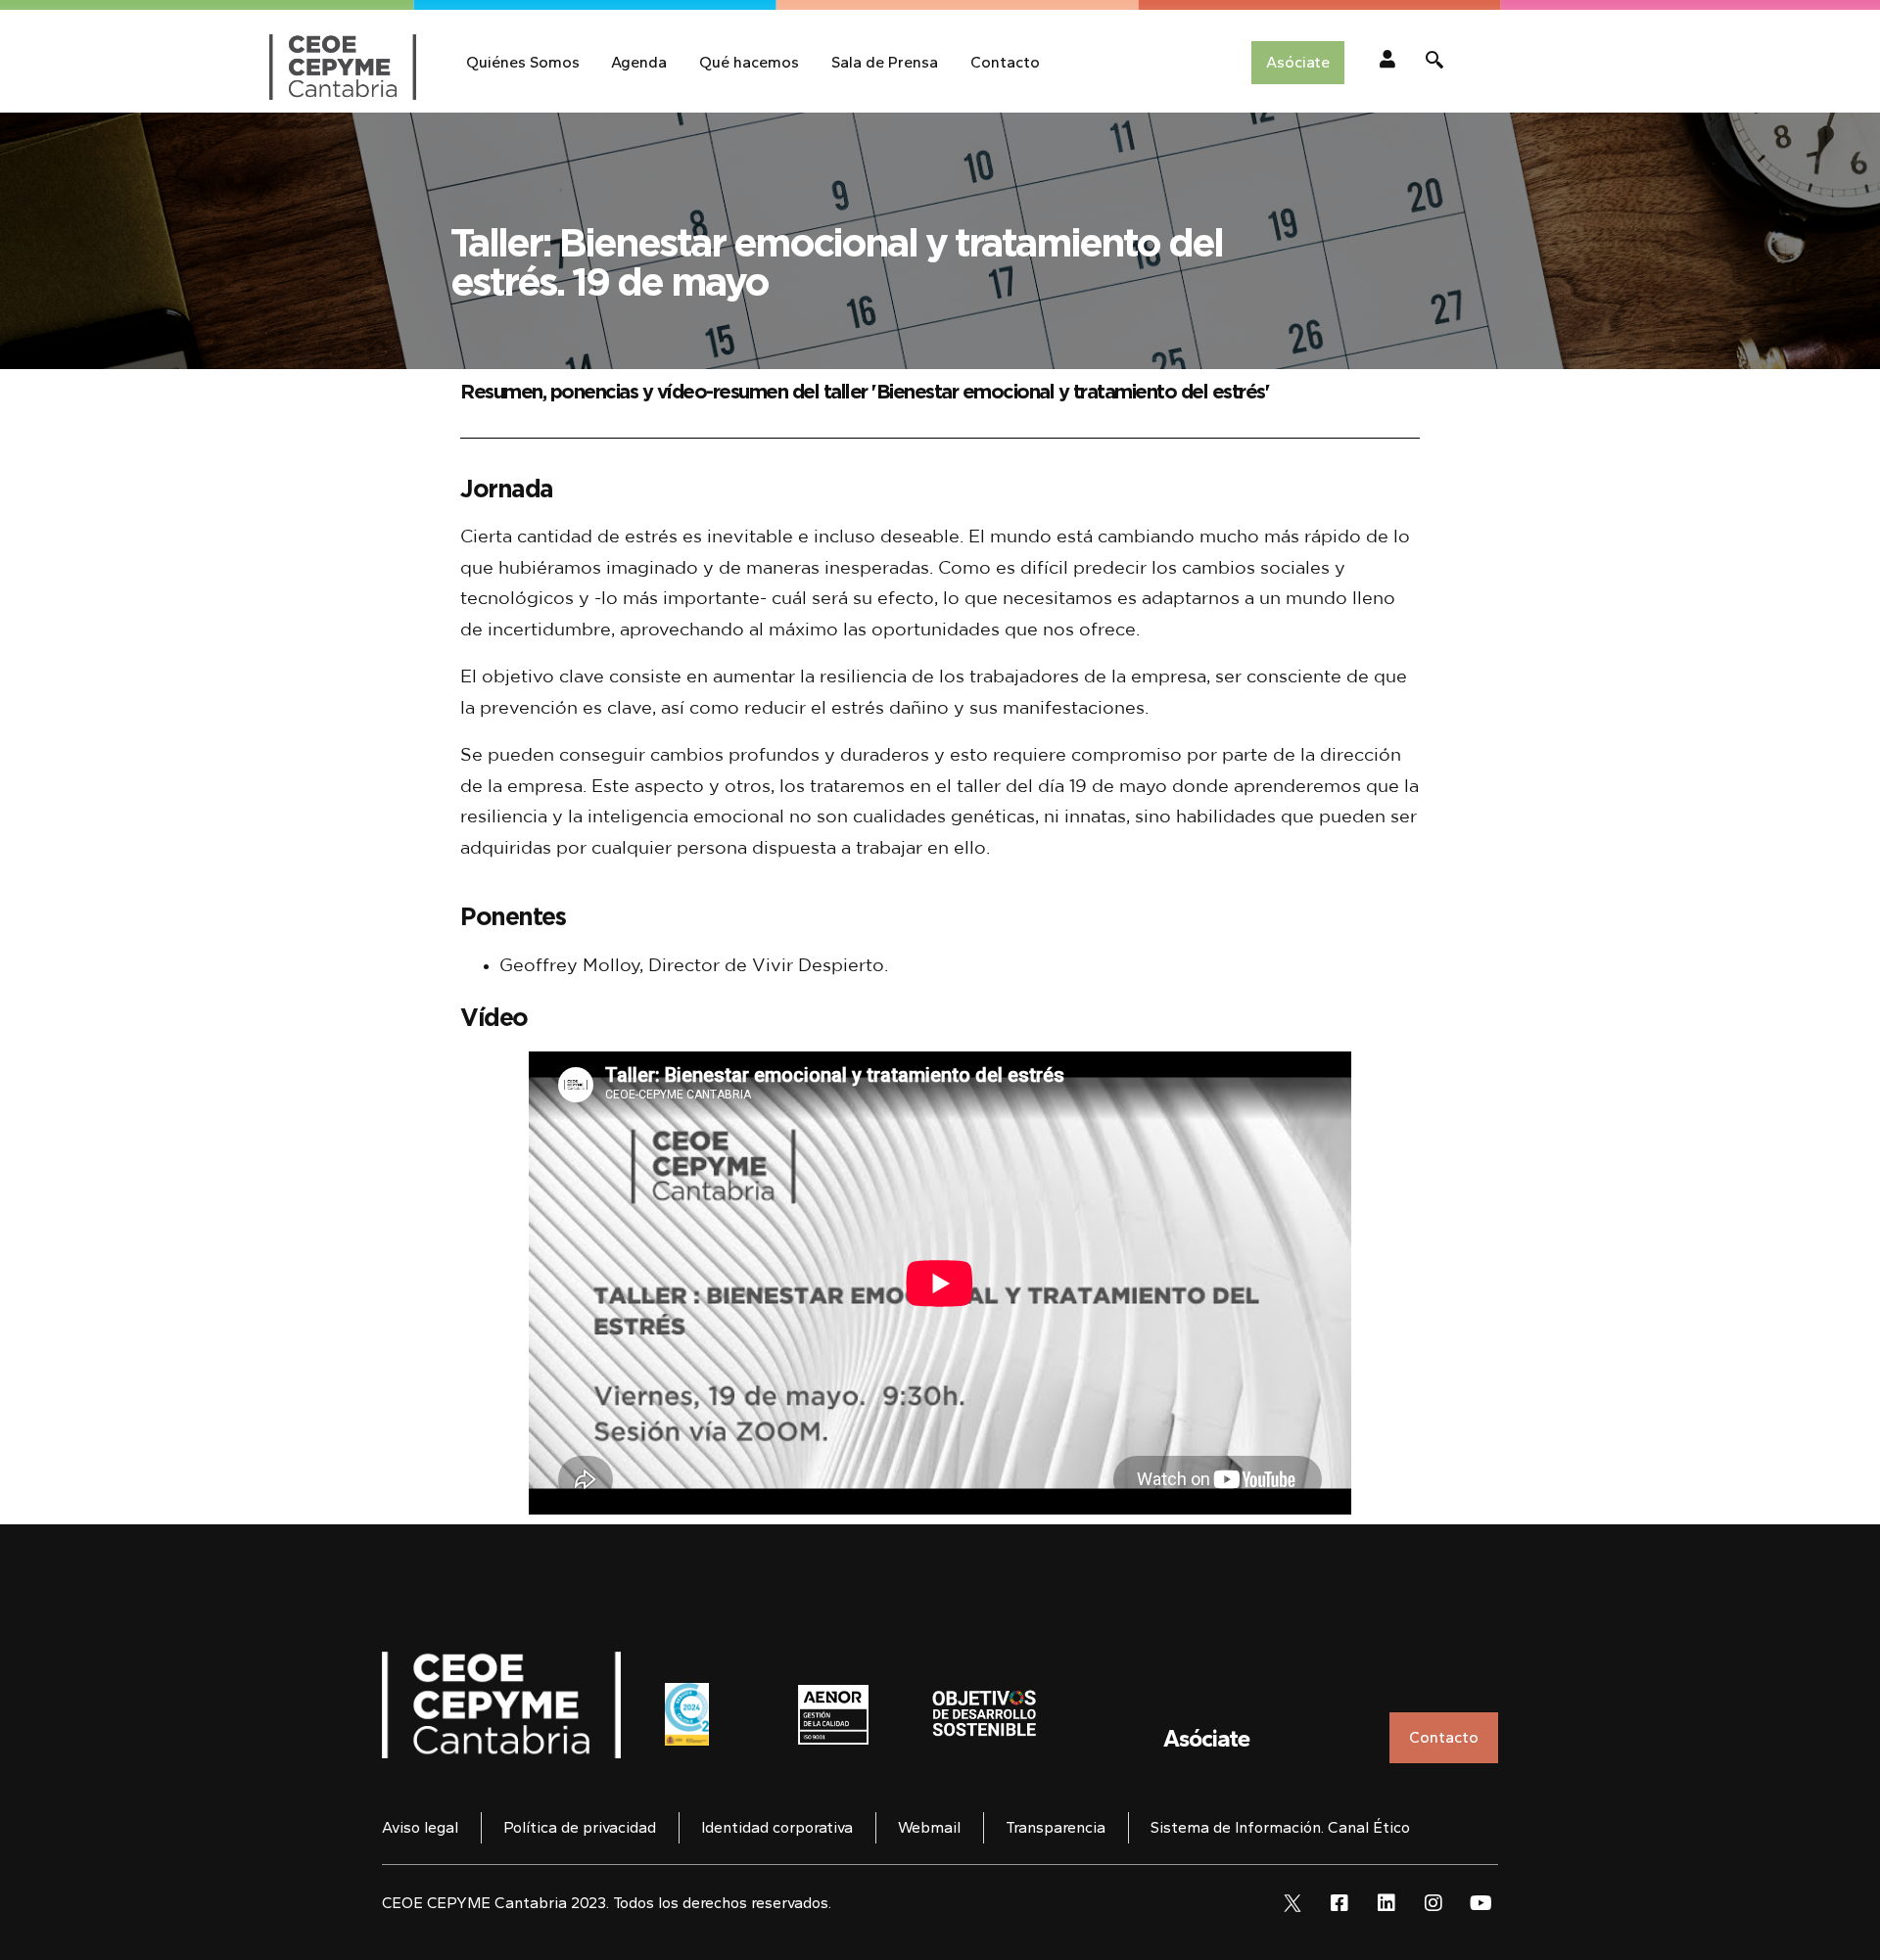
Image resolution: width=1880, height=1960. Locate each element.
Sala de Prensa (885, 62)
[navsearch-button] (1434, 63)
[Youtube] (1480, 1903)
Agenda (639, 62)
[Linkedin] (1386, 1903)
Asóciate (1206, 1738)
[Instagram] (1433, 1903)
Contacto (1005, 62)
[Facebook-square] (1339, 1903)
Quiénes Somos (523, 62)
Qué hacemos (749, 62)
